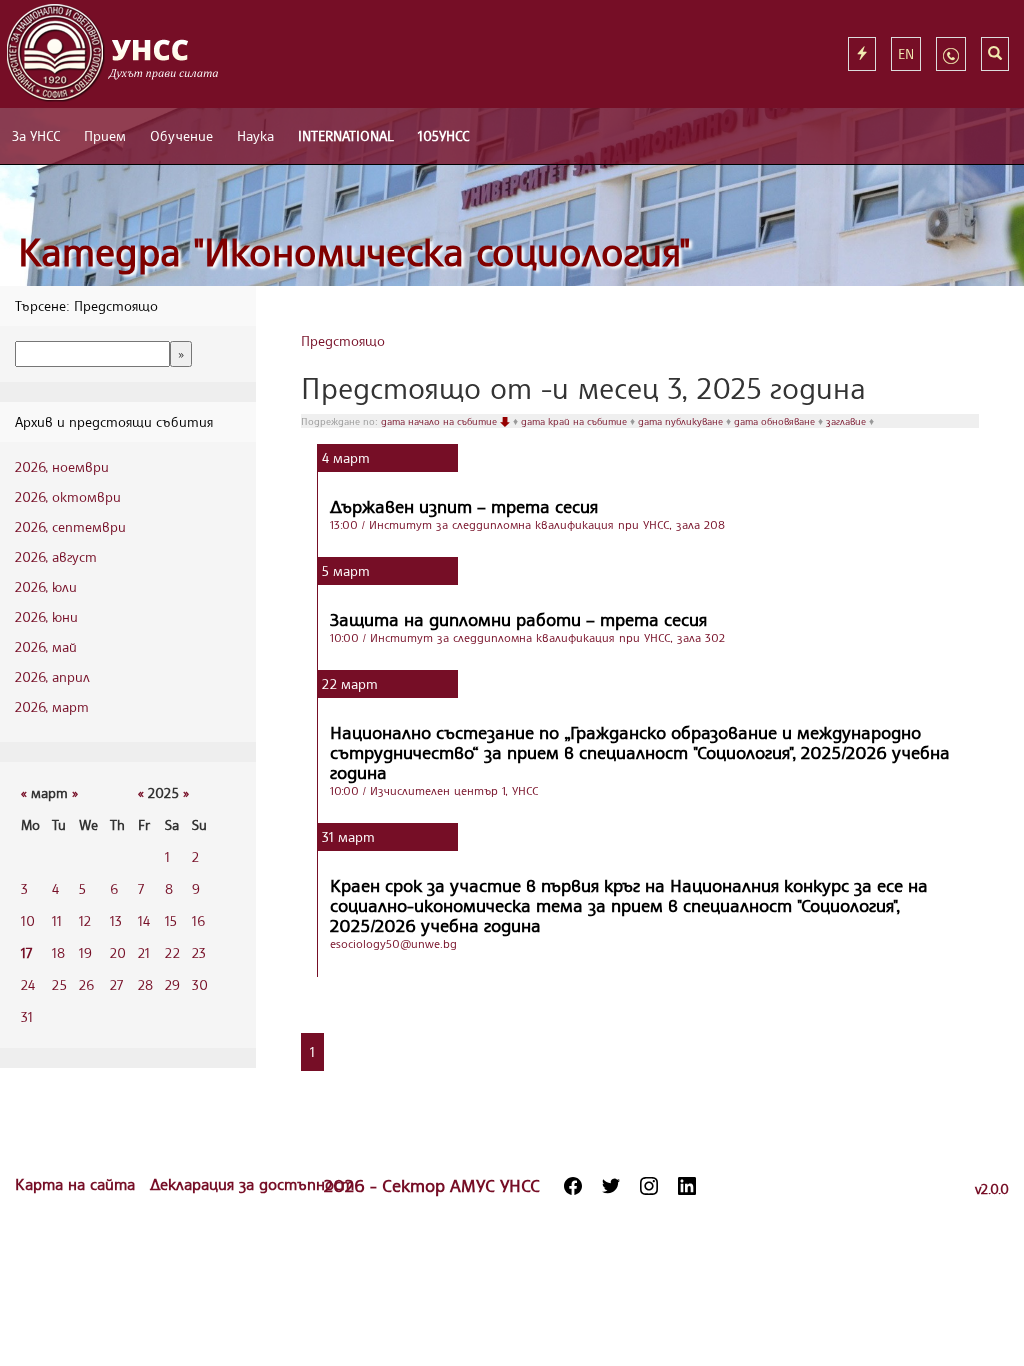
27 (116, 984)
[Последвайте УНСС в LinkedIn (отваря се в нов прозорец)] (687, 1186)
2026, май (46, 646)
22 (172, 952)
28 (145, 984)
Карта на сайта (77, 1184)
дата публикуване (682, 421)
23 (199, 952)
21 (144, 952)
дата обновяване (776, 421)
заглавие (847, 421)
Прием (105, 135)
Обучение (181, 135)
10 (28, 920)
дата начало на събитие (440, 421)
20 (118, 952)
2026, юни (46, 616)
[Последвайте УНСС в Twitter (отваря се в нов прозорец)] (611, 1186)
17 (26, 952)
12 (85, 920)
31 (27, 1016)
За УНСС (36, 135)
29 (172, 984)
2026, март (52, 706)
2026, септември (70, 526)
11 (57, 920)
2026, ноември (62, 466)
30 (200, 984)
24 (28, 984)
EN (906, 53)
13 (116, 920)
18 (58, 952)
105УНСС (443, 135)
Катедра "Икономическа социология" (354, 251)
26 (86, 984)
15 (171, 920)
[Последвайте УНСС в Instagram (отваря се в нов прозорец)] (649, 1186)
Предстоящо (343, 340)
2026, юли (46, 586)
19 (85, 952)
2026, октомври (68, 496)
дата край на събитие (575, 421)
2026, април (52, 676)
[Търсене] (995, 54)
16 (198, 920)
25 (59, 984)
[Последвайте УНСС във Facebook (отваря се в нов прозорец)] (573, 1186)
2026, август (56, 556)
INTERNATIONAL (346, 135)
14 (144, 920)
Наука (255, 135)
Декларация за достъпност (252, 1184)
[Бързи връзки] (862, 54)
